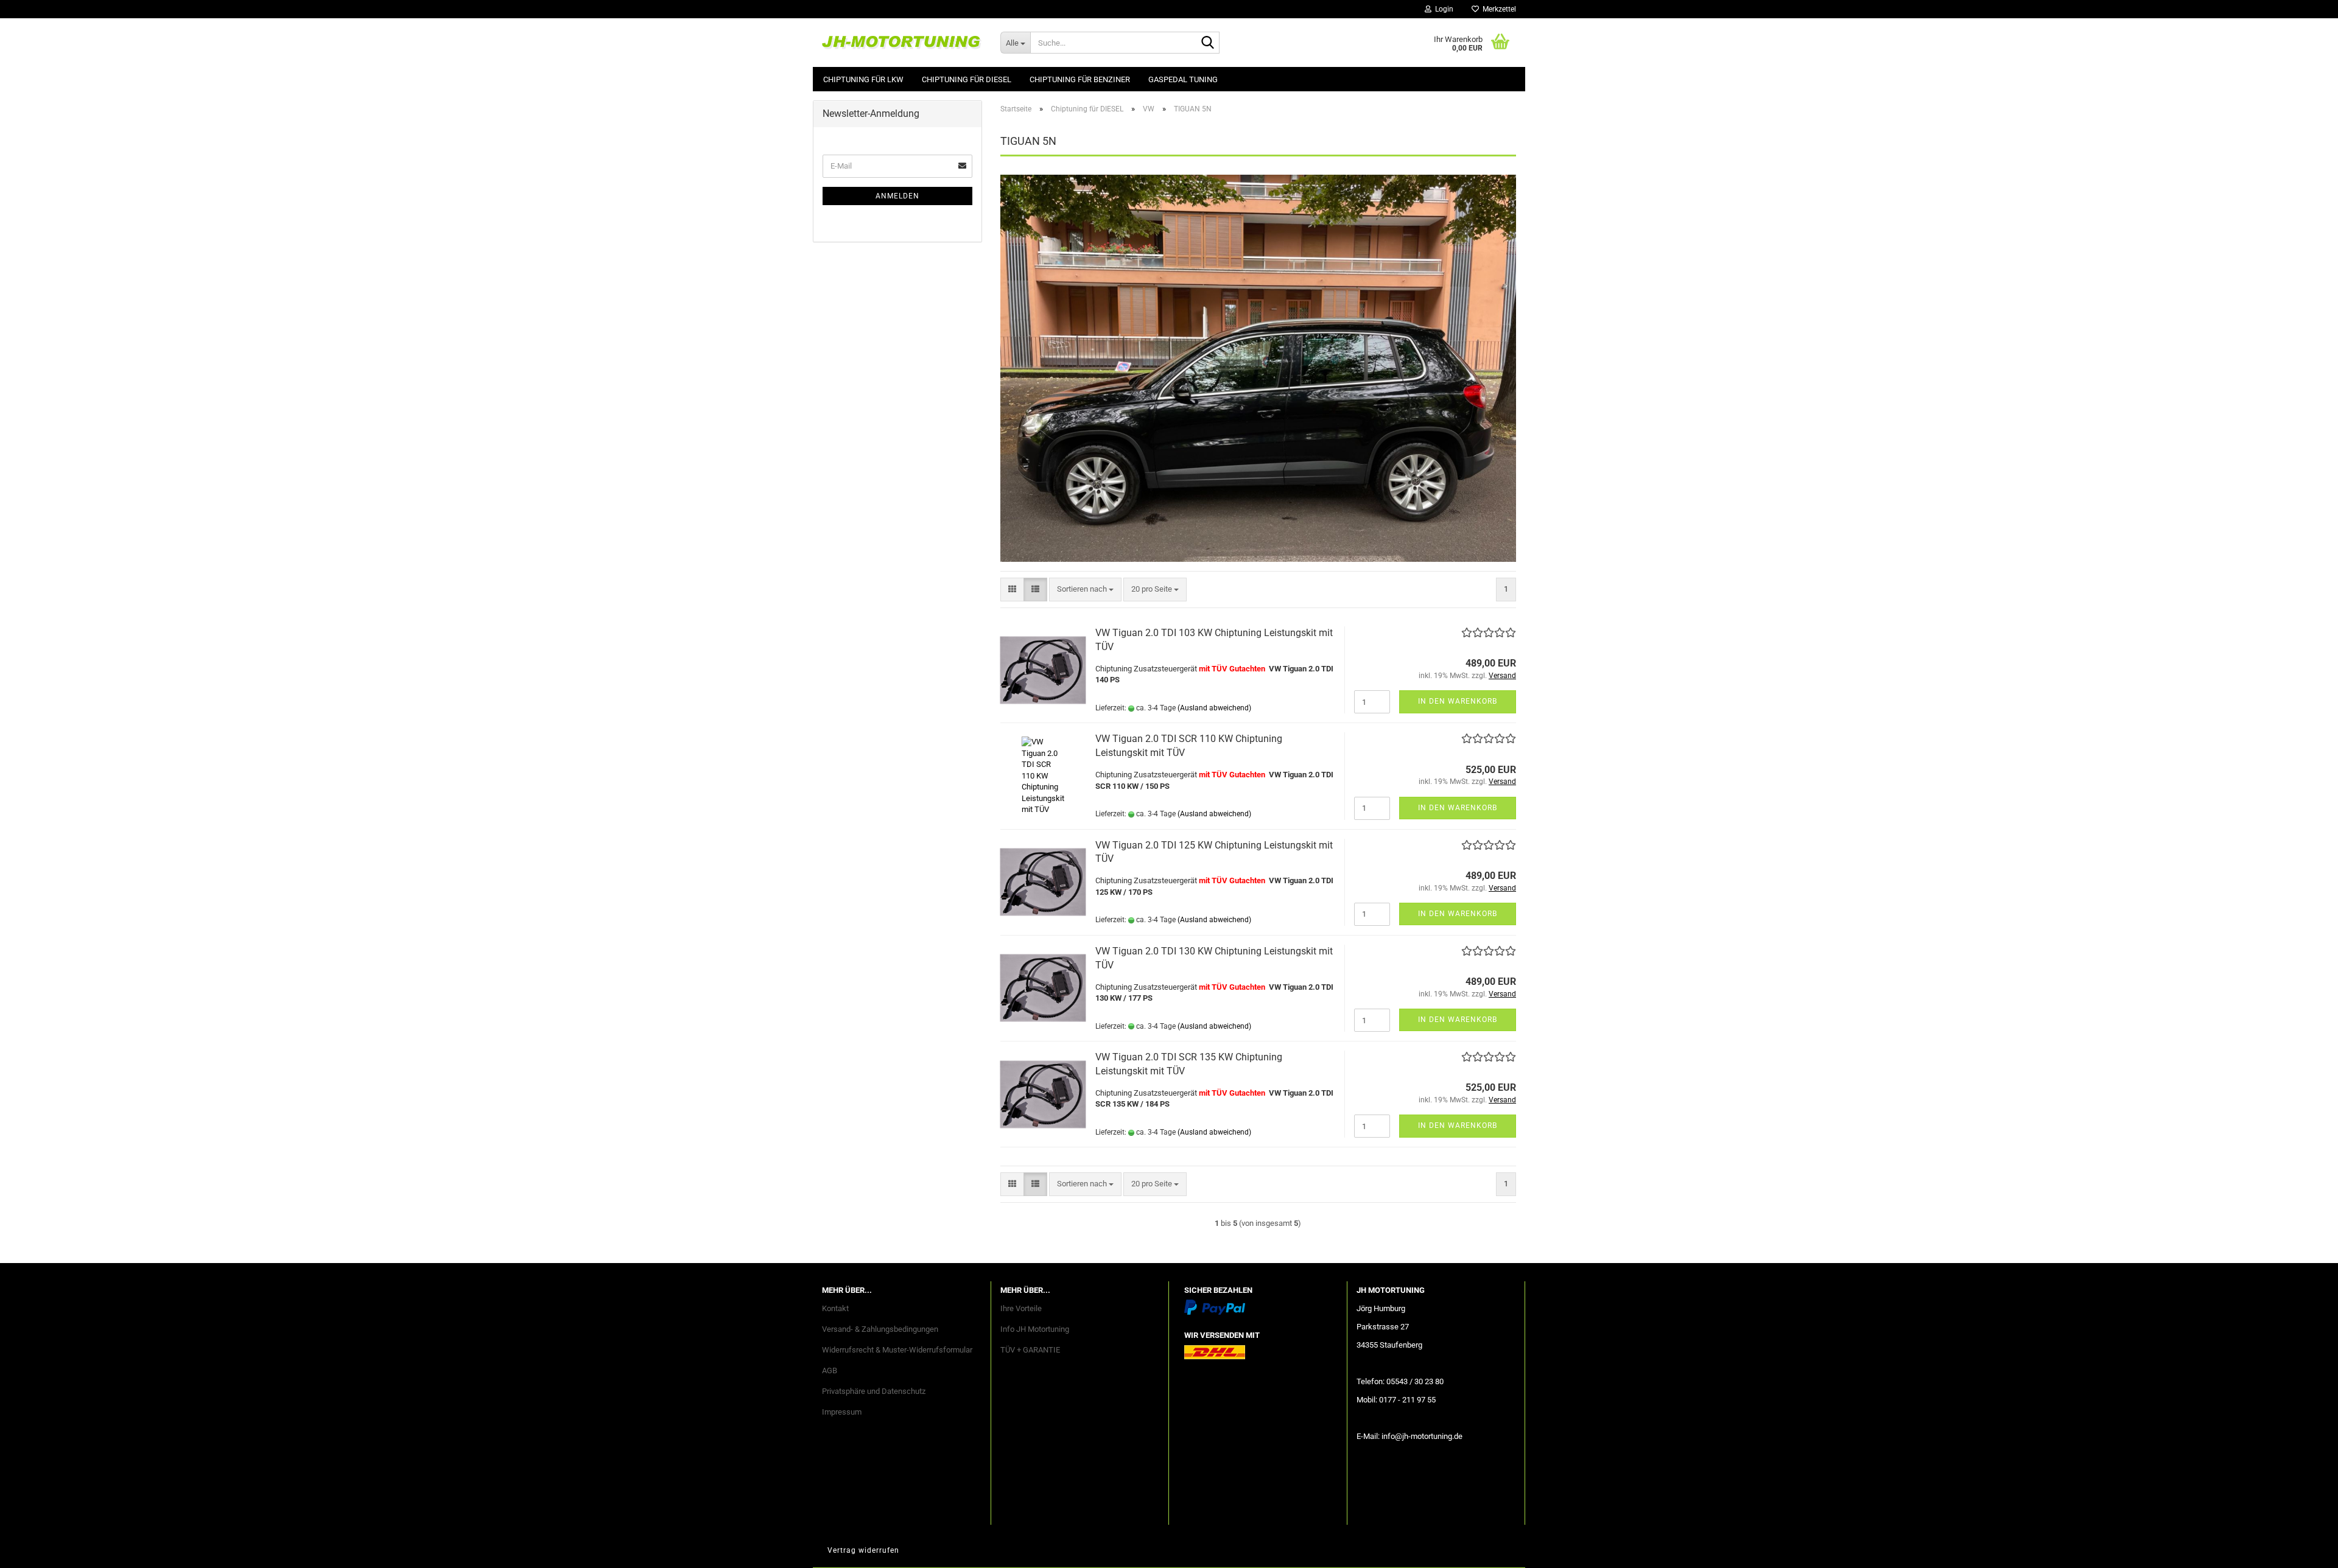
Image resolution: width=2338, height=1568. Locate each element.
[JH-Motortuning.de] (902, 43)
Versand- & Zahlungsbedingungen (880, 1329)
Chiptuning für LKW (863, 79)
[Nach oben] (2305, 1550)
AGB (830, 1370)
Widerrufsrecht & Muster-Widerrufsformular (897, 1350)
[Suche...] (1208, 43)
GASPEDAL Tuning (1183, 79)
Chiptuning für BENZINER (1080, 79)
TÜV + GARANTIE (1030, 1350)
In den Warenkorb (1458, 701)
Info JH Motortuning (1035, 1329)
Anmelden (897, 196)
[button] (1012, 590)
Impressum (842, 1412)
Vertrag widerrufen (863, 1550)
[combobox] (1085, 590)
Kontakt (835, 1308)
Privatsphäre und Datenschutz (874, 1391)
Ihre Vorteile (1021, 1308)
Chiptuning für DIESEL (967, 79)
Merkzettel (1497, 9)
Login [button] (1442, 9)
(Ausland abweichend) (1214, 708)
